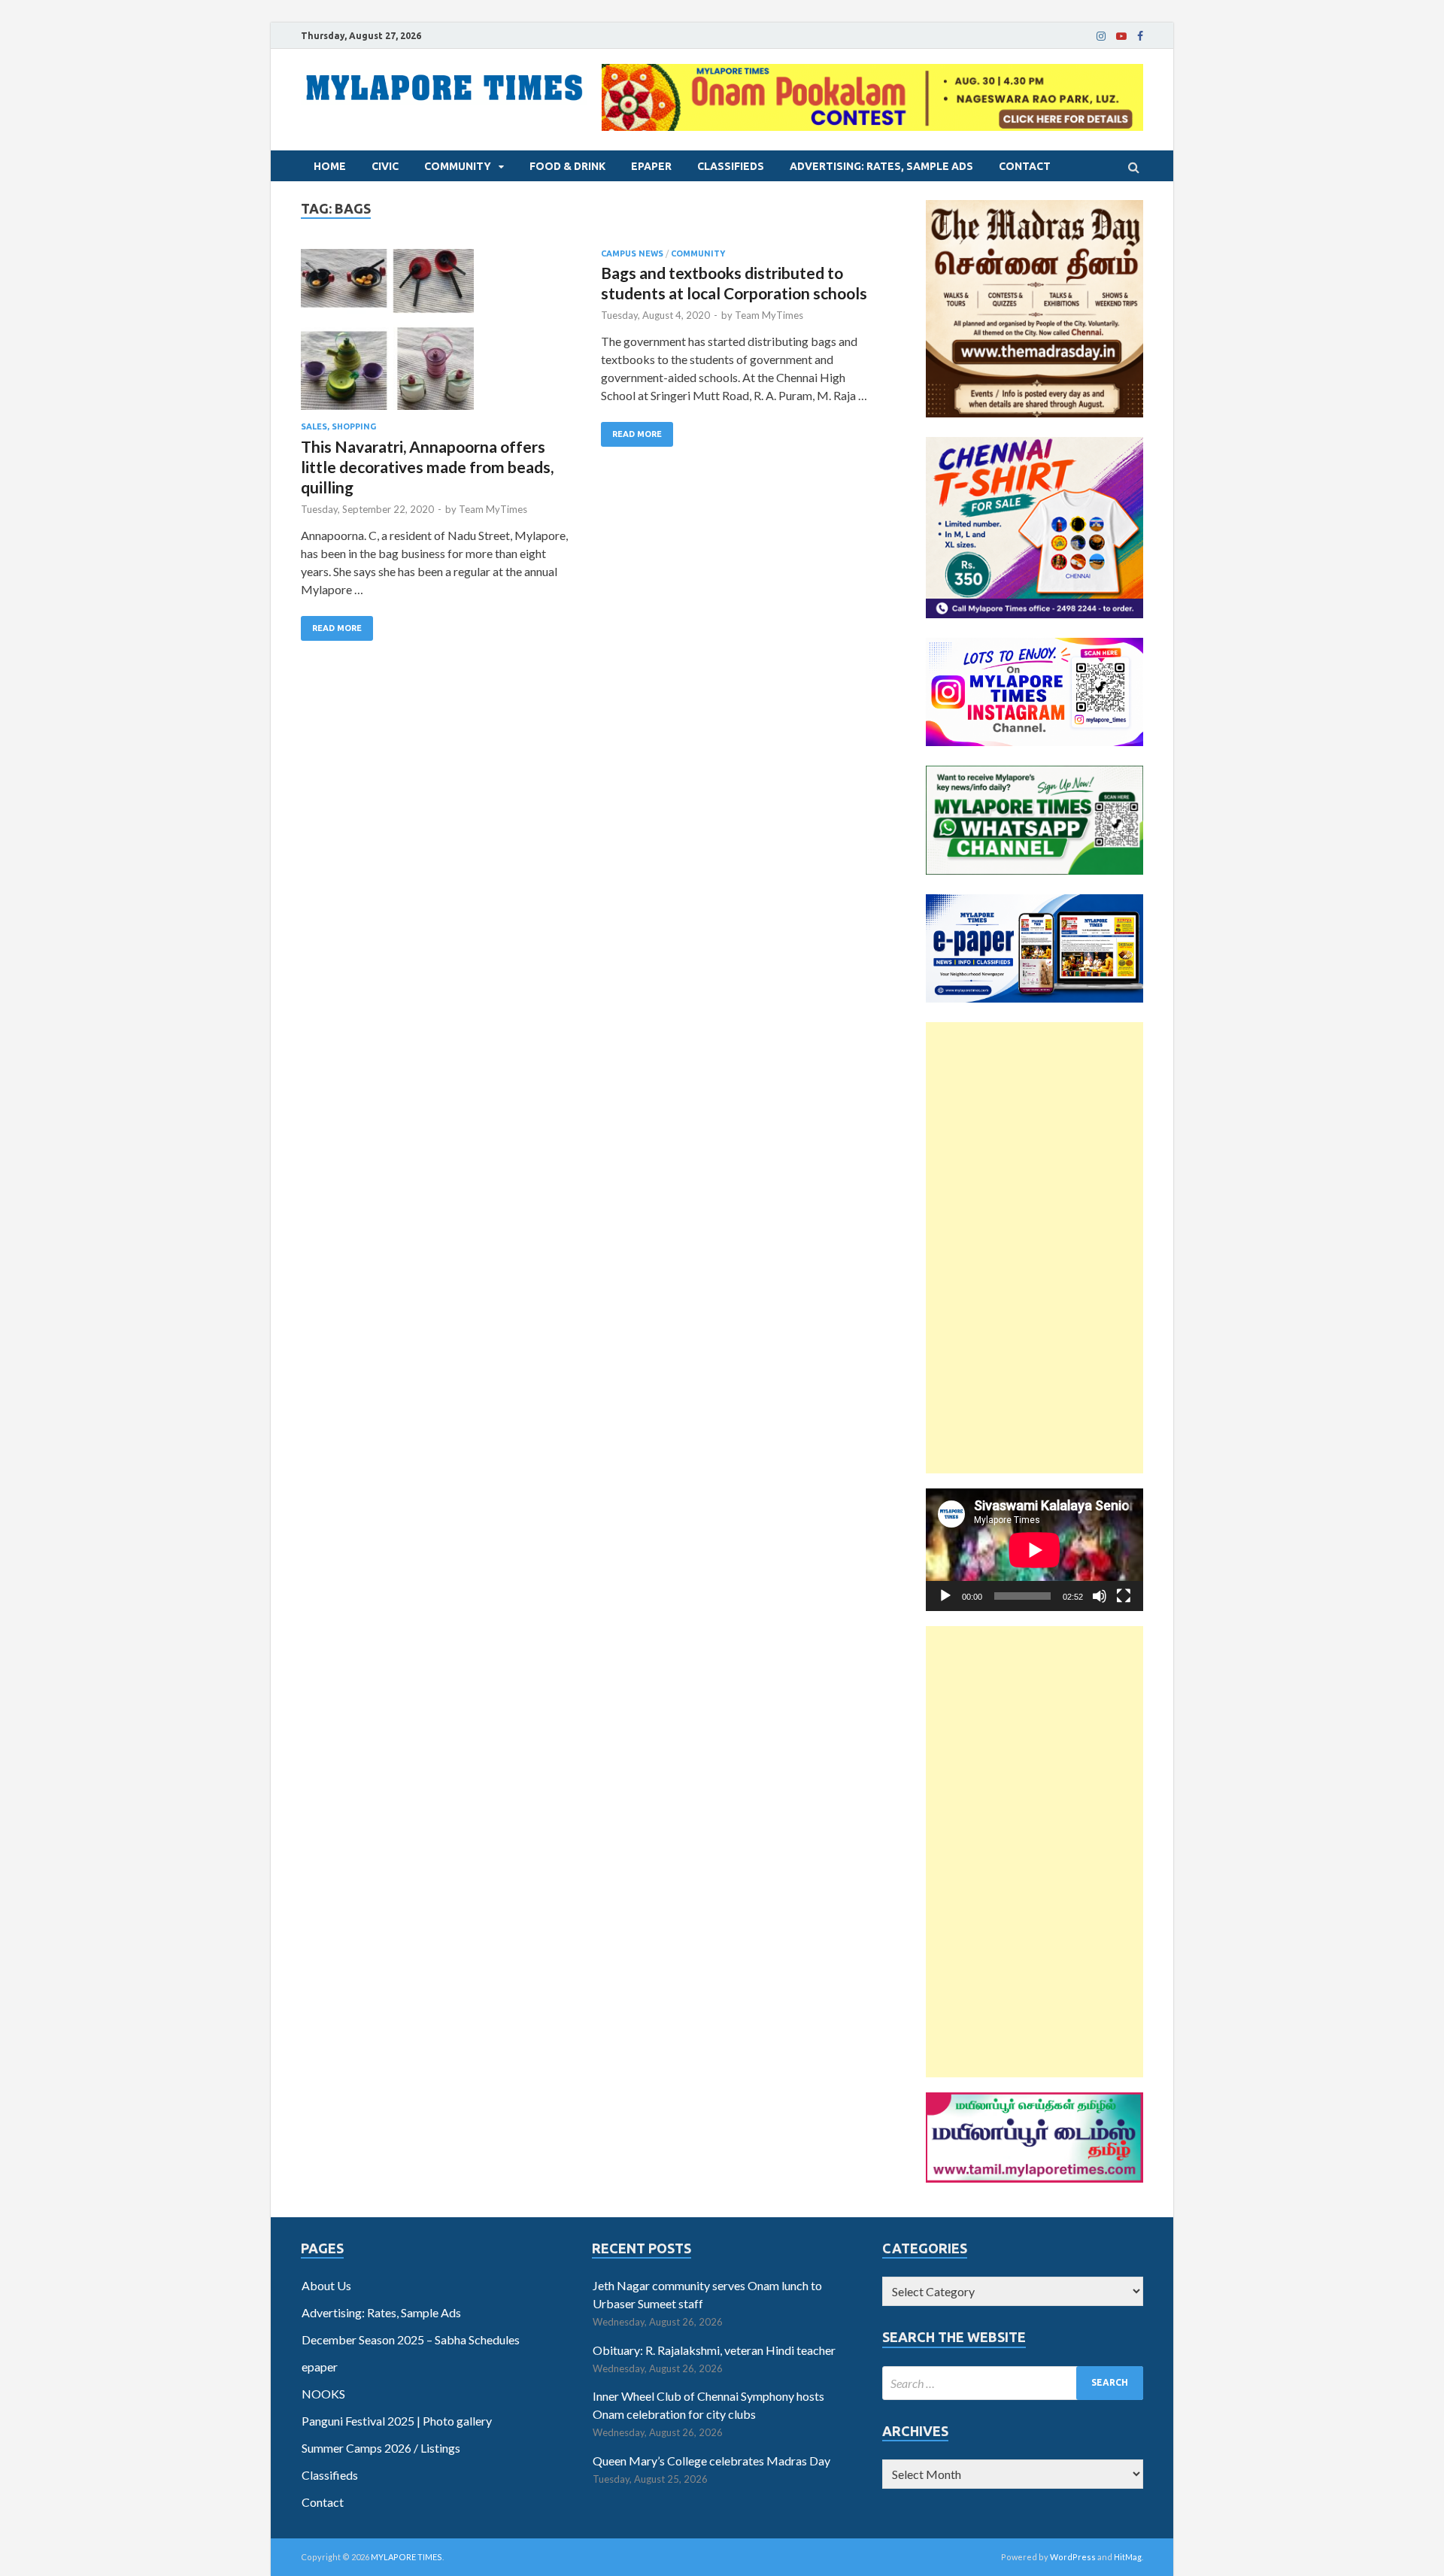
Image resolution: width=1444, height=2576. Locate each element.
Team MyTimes (493, 509)
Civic (385, 166)
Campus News (632, 253)
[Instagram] (1101, 36)
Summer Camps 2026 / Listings (381, 2448)
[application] (1034, 1550)
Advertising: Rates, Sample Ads (881, 166)
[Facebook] (1140, 36)
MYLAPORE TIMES (407, 2557)
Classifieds (731, 166)
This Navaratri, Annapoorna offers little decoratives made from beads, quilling (427, 467)
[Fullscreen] (1124, 1596)
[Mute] (1100, 1596)
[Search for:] (1013, 2383)
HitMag (1128, 2557)
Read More (337, 628)
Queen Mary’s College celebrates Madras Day (711, 2461)
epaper (651, 166)
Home (330, 166)
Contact (1025, 166)
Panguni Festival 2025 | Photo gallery (397, 2421)
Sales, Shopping (338, 426)
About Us (326, 2285)
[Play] (945, 1596)
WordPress (1073, 2557)
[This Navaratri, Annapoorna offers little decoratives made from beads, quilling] (436, 336)
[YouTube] (1121, 36)
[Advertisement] (1034, 1248)
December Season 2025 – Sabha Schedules (411, 2339)
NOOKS (323, 2394)
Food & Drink (567, 166)
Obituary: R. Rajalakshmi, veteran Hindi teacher (714, 2350)
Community (458, 166)
